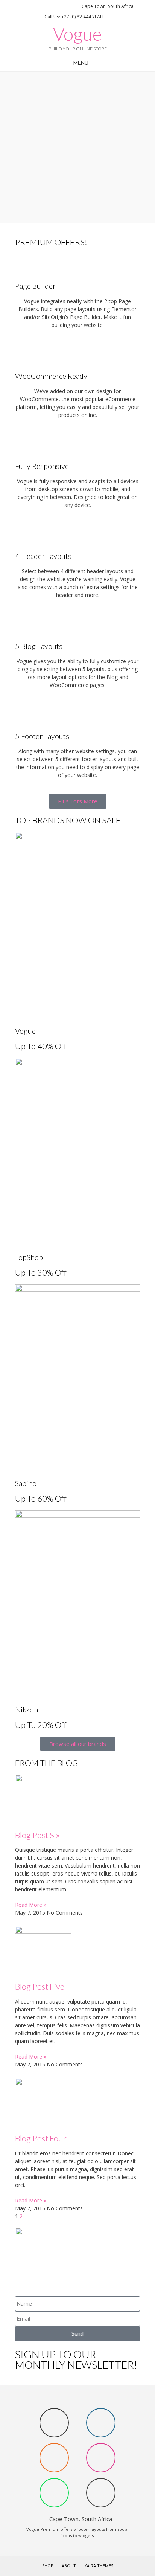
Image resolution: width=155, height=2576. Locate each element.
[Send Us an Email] (24, 6)
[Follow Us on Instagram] (51, 6)
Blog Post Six (37, 1835)
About (69, 2566)
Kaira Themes (99, 2566)
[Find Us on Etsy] (42, 6)
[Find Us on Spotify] (60, 6)
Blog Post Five (40, 1986)
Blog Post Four (41, 2138)
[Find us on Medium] (69, 6)
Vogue (77, 34)
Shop (48, 2566)
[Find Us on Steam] (33, 6)
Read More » (31, 1905)
